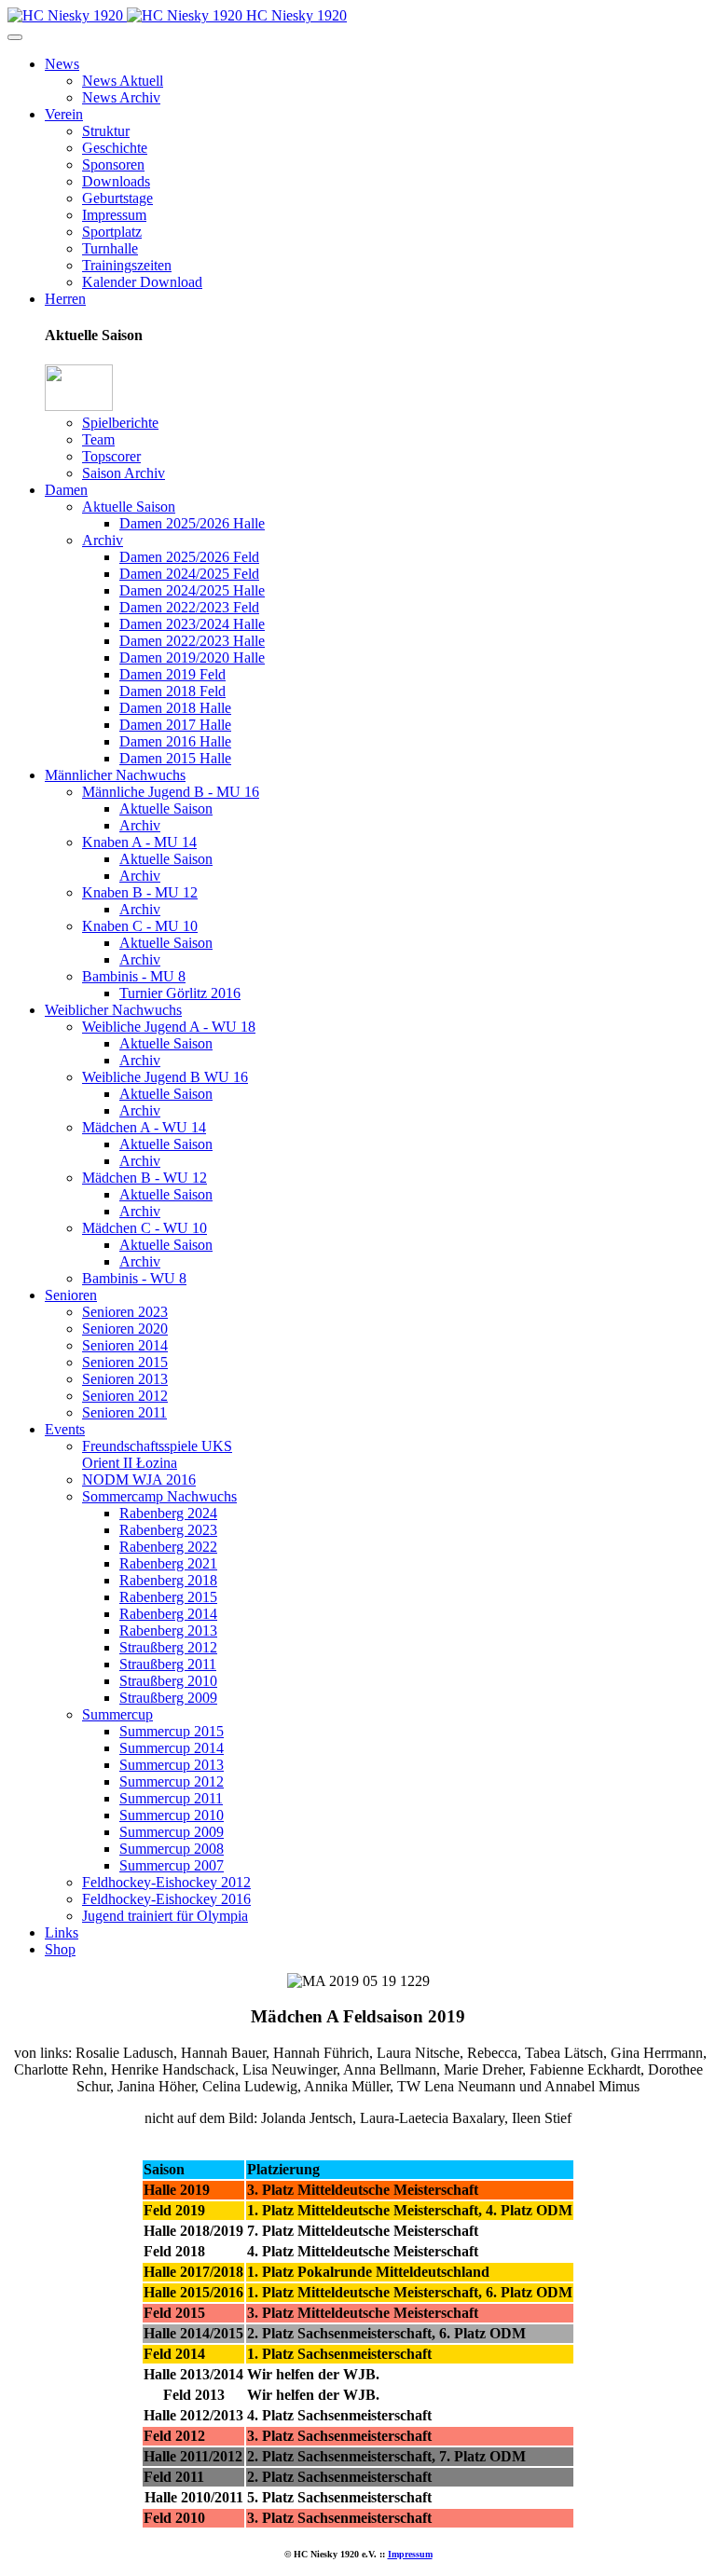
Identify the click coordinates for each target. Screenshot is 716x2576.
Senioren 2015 (125, 1362)
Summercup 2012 (172, 1781)
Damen (66, 490)
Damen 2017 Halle (175, 725)
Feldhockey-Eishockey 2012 (166, 1882)
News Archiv (121, 97)
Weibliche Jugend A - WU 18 (169, 1027)
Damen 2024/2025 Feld (189, 574)
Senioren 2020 (125, 1329)
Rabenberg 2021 (168, 1563)
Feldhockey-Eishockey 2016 (166, 1899)
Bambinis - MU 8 (134, 976)
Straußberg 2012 (168, 1647)
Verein (64, 114)
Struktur (106, 131)
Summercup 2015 (172, 1731)
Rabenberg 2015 (168, 1597)
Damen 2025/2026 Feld (189, 557)
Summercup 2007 (172, 1865)
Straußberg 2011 (168, 1664)
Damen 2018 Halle (175, 708)
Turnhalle (110, 248)
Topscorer (111, 456)
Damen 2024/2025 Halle (192, 590)
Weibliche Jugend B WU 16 (165, 1077)
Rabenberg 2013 (168, 1631)
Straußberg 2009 (168, 1698)
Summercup (117, 1714)
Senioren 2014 (125, 1345)
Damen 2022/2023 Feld (189, 607)
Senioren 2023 (125, 1312)
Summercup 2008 (172, 1849)
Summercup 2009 (172, 1832)
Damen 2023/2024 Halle (192, 624)
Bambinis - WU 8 (134, 1278)
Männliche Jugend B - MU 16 (171, 792)
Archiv (103, 540)
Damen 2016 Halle (175, 741)
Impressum (114, 215)
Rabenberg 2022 (168, 1547)
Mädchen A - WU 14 (144, 1127)
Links (62, 1932)
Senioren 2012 (125, 1396)
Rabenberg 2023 (168, 1530)
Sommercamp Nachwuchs (159, 1496)
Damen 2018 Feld (172, 691)
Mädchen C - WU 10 (145, 1228)
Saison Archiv (124, 473)
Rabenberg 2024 (168, 1513)
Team (98, 439)
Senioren (71, 1295)
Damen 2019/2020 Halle (192, 658)
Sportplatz (112, 232)
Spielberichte (120, 423)
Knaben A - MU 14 (139, 842)
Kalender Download (142, 282)
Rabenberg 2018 (168, 1580)
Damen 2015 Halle (175, 758)
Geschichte (115, 148)
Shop (60, 1949)
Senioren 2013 (125, 1379)
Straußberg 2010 (168, 1681)
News (62, 64)
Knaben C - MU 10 (140, 926)
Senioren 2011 (124, 1412)
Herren (65, 299)
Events (65, 1429)
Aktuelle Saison (129, 507)
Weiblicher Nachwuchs (113, 1010)
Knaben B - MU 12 (140, 892)
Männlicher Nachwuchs (115, 775)
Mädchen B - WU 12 (145, 1178)
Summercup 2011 (171, 1798)
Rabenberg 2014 (168, 1614)
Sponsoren (113, 164)
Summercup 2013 (172, 1765)
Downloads (116, 181)
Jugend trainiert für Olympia (165, 1916)
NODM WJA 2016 (139, 1480)
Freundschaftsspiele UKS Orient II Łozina (157, 1454)
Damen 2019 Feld (172, 674)
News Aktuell (123, 81)
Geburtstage (117, 198)
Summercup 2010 (172, 1815)
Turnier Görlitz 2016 (180, 993)
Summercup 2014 (172, 1748)
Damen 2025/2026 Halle (192, 523)
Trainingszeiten (127, 265)
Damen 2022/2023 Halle (192, 641)
